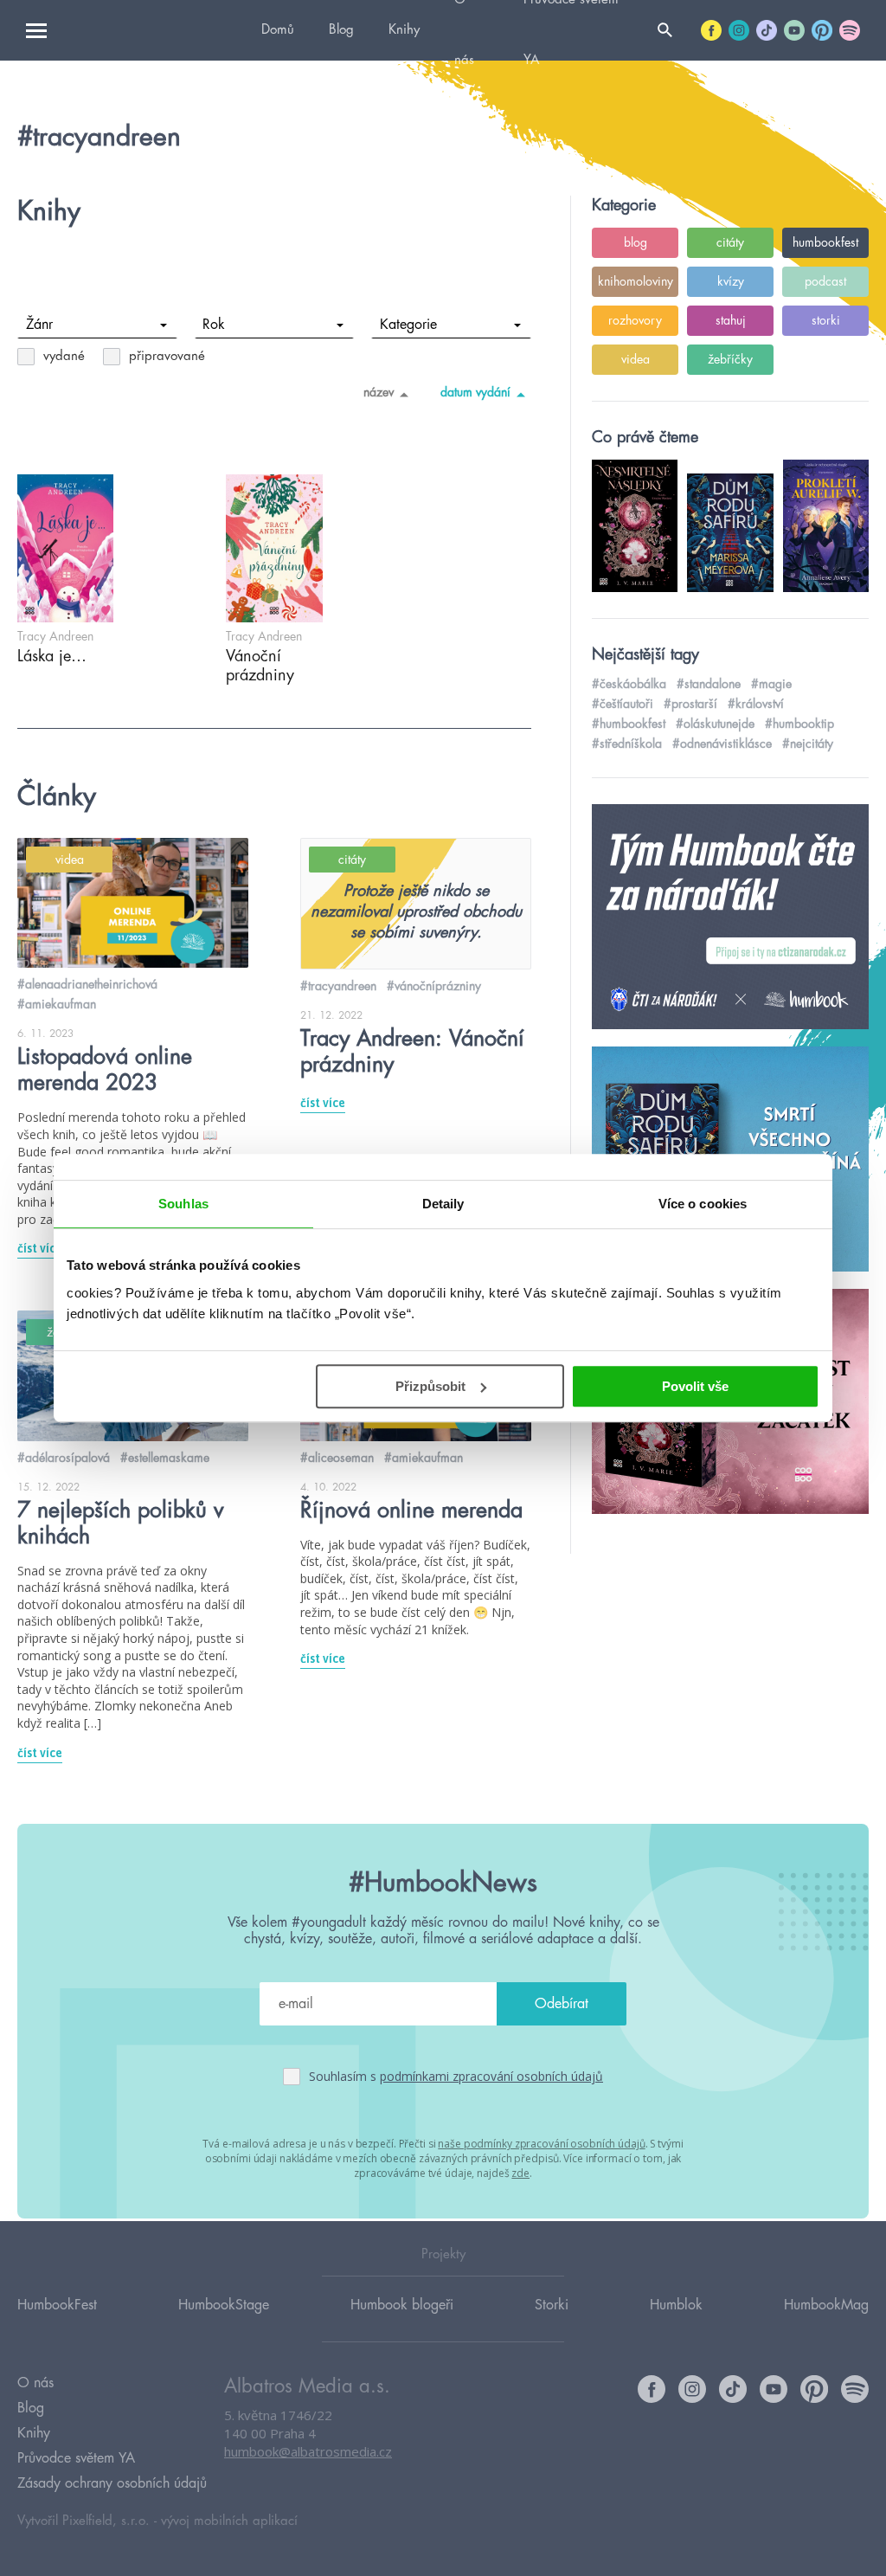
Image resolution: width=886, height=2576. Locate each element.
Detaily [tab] (443, 1204)
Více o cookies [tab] (703, 1204)
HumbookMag (826, 2305)
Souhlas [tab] (183, 1204)
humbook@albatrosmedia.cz (308, 2451)
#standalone (709, 684)
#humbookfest (629, 724)
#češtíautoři (623, 704)
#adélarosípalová (64, 1458)
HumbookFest (57, 2305)
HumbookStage (224, 2305)
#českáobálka (629, 684)
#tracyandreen (338, 986)
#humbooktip (799, 724)
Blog (341, 30)
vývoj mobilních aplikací (229, 2521)
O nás (35, 2383)
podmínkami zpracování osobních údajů (491, 2076)
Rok (214, 325)
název (379, 392)
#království (756, 704)
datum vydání (475, 392)
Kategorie (408, 325)
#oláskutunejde (715, 724)
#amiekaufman (57, 1004)
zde (520, 2173)
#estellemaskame (165, 1458)
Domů (278, 30)
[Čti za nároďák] (730, 918)
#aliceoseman (337, 1458)
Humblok (676, 2305)
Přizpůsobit (430, 1386)
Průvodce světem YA (76, 2458)
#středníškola (627, 744)
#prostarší (690, 704)
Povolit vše (695, 1386)
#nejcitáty (808, 744)
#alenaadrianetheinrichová (87, 984)
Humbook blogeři (402, 2305)
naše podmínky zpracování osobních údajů (541, 2144)
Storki (552, 2305)
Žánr (39, 325)
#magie (771, 684)
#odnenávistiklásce (722, 744)
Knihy (404, 30)
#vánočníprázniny (434, 986)
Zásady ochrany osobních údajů (112, 2483)
